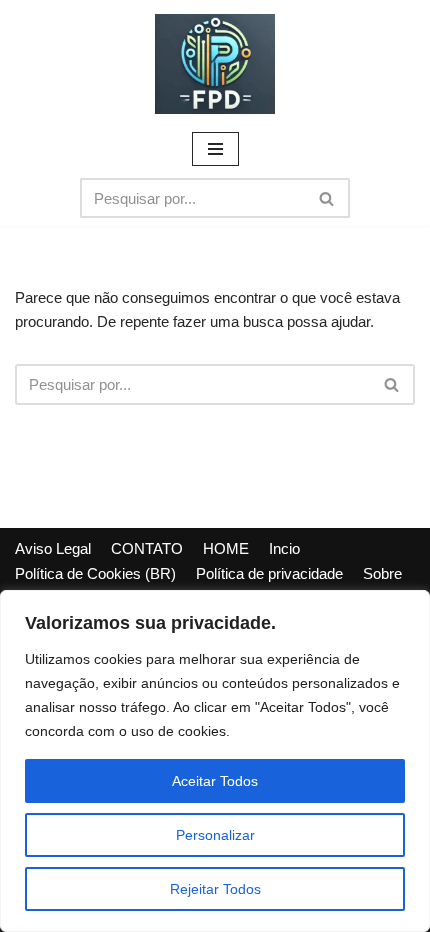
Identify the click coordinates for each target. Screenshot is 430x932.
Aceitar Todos (215, 781)
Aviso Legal (53, 548)
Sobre (382, 573)
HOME (226, 548)
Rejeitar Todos (215, 889)
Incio (284, 548)
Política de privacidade (269, 573)
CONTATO (147, 548)
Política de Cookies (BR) (95, 573)
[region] (215, 761)
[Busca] (327, 198)
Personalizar (215, 835)
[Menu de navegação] (215, 149)
